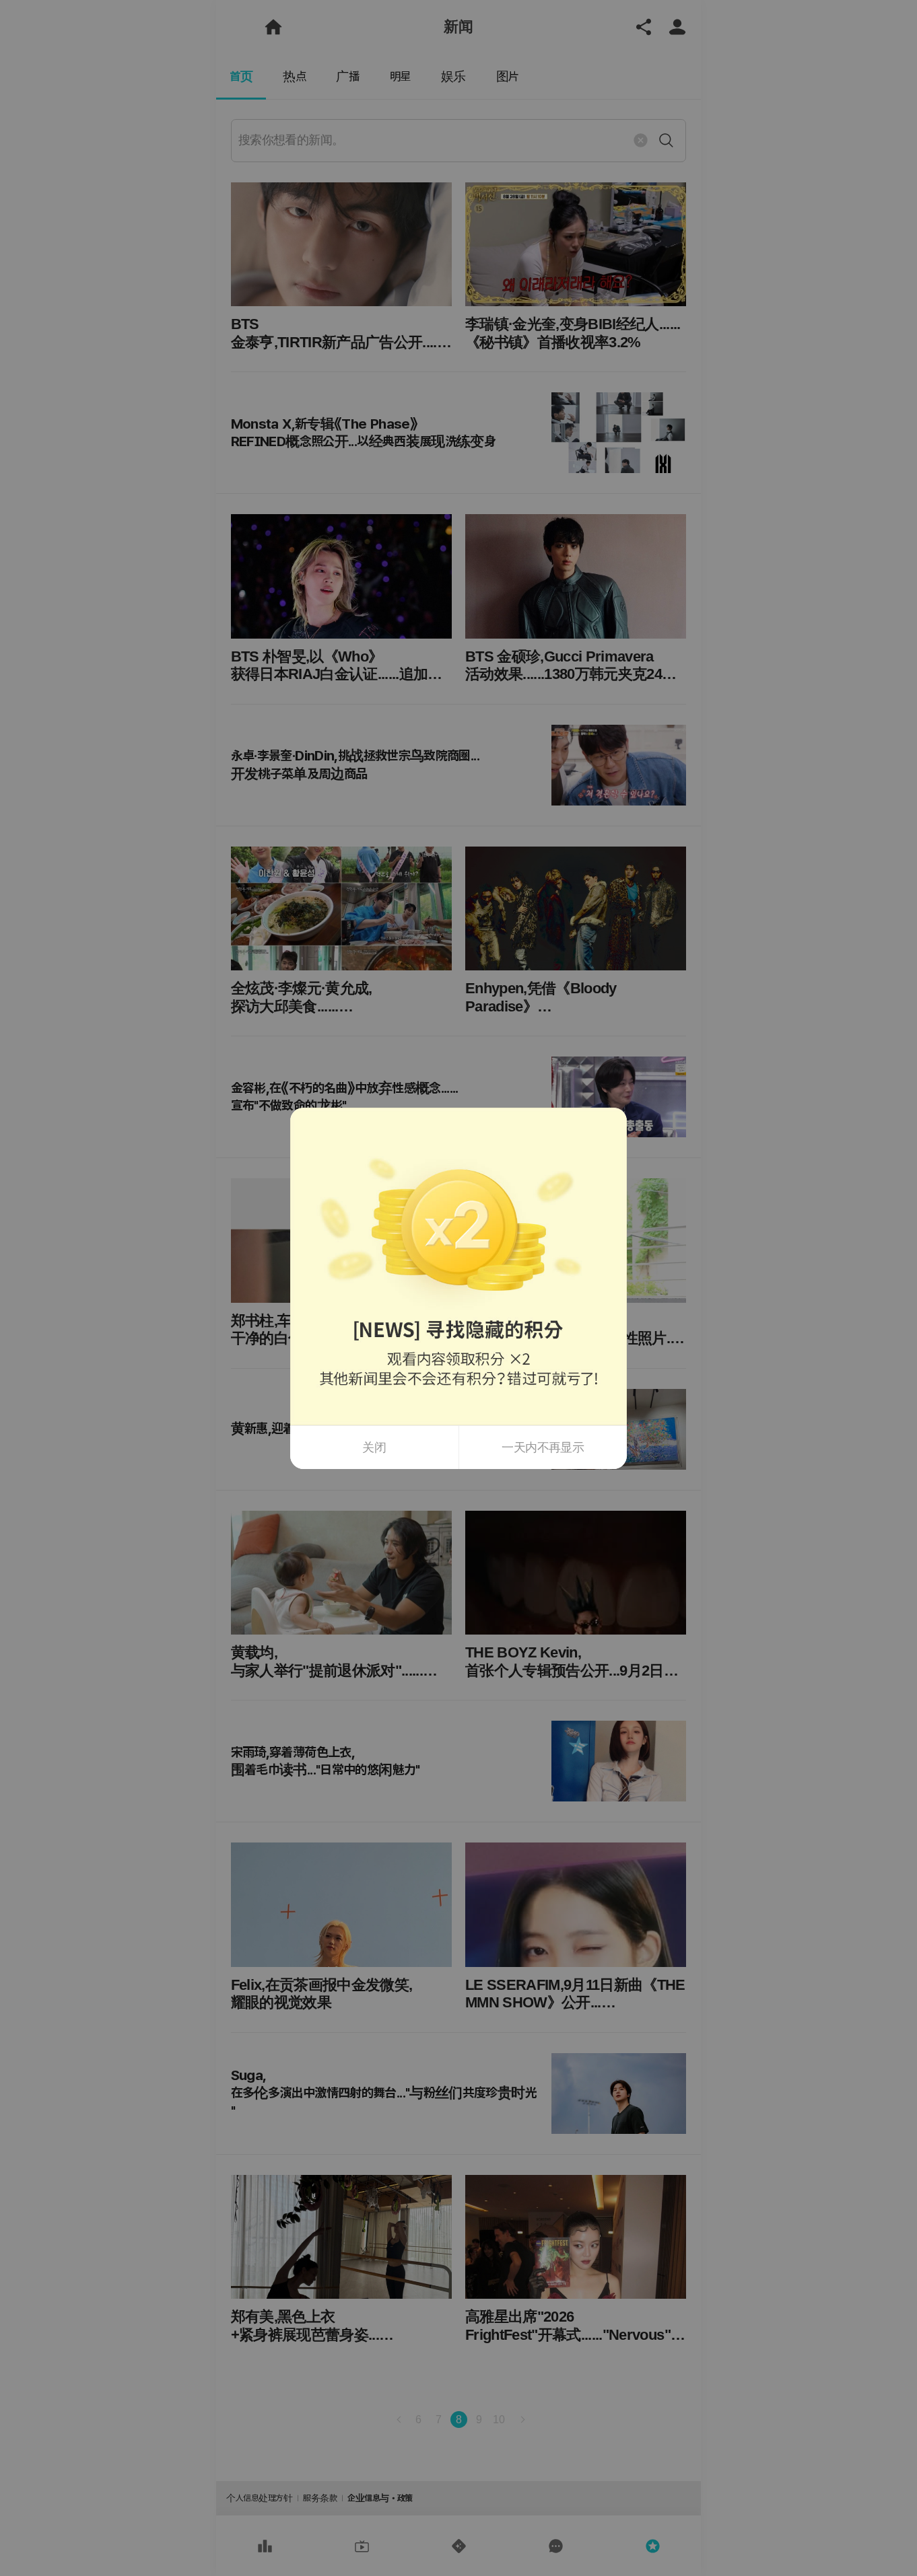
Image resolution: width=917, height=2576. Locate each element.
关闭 (374, 1447)
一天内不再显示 (543, 1447)
